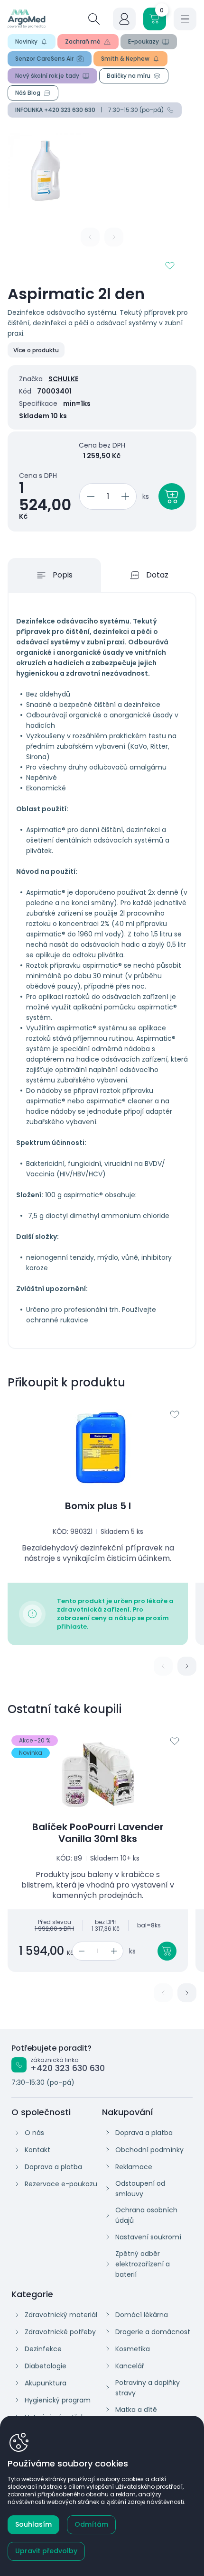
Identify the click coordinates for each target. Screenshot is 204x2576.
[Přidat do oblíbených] (170, 266)
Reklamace (134, 2167)
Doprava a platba (53, 2167)
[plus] (127, 496)
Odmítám (91, 2524)
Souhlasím (33, 2524)
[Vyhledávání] (94, 19)
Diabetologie (46, 2366)
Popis (63, 575)
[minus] (89, 496)
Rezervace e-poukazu (61, 2184)
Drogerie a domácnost (153, 2332)
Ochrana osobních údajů (146, 2215)
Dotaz (157, 575)
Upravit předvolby (46, 2551)
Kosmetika (133, 2349)
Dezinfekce (43, 2349)
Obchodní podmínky (149, 2150)
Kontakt (37, 2150)
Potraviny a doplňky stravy (148, 2388)
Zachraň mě (83, 41)
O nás (34, 2133)
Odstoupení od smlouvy (140, 2189)
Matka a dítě (136, 2410)
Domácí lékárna (142, 2315)
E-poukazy (144, 41)
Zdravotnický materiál (61, 2315)
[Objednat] (172, 496)
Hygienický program (58, 2400)
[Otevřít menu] (185, 19)
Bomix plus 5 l (98, 1506)
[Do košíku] (167, 1951)
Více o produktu (36, 350)
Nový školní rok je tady (47, 76)
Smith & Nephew (125, 59)
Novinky (26, 41)
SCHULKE (63, 379)
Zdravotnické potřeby (60, 2332)
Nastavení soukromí (148, 2237)
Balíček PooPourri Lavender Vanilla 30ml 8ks (98, 1833)
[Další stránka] (187, 1666)
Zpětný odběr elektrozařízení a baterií (143, 2264)
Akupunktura (46, 2383)
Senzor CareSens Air (44, 59)
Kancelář (130, 2366)
